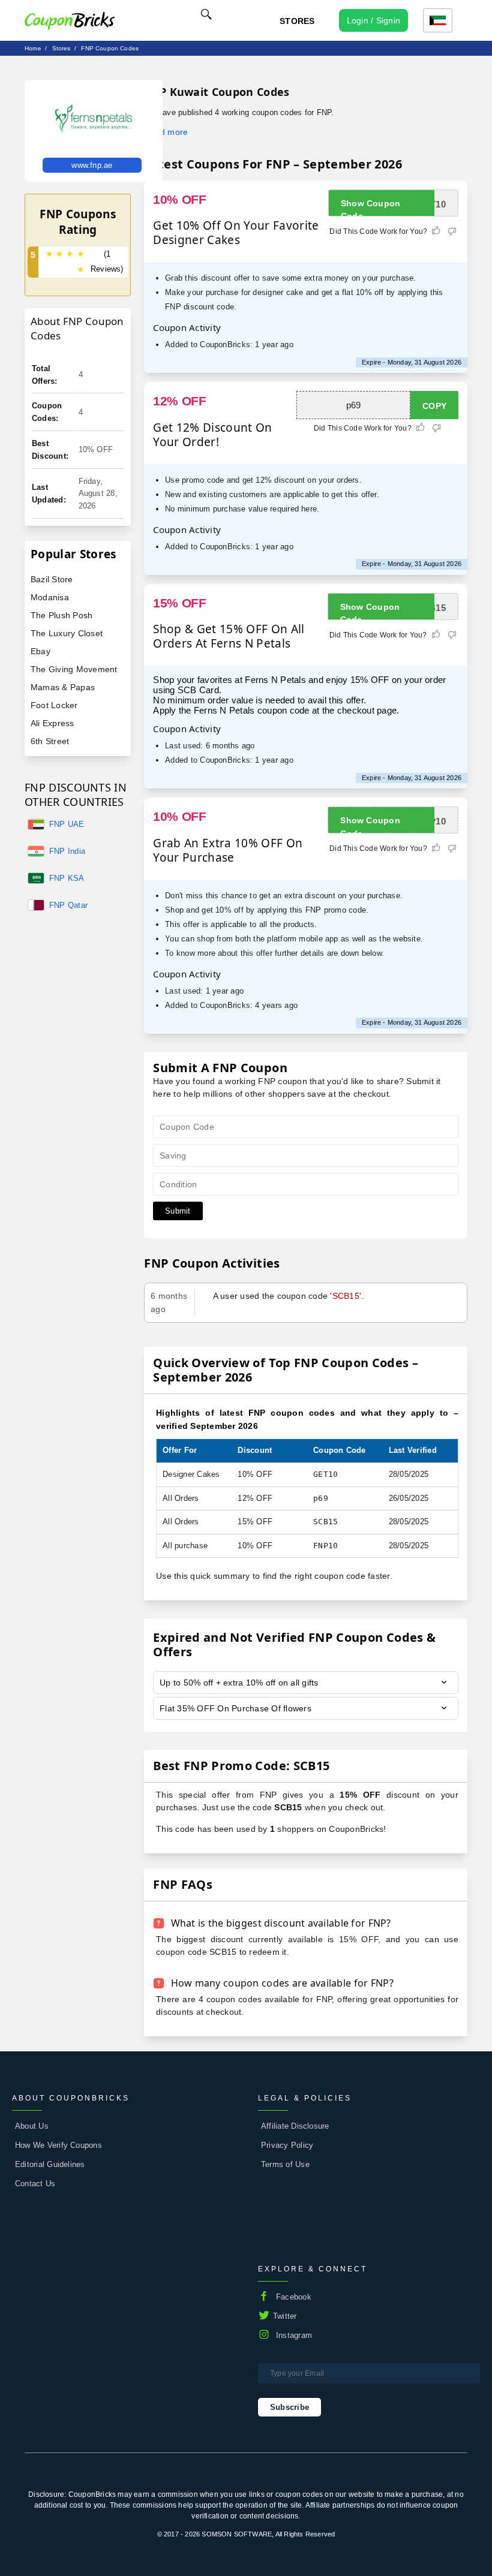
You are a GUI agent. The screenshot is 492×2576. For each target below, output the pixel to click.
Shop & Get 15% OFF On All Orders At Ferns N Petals (229, 636)
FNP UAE (67, 824)
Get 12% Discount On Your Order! (212, 435)
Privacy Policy (287, 2145)
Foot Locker (54, 705)
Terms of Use (285, 2164)
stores (61, 48)
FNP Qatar (68, 905)
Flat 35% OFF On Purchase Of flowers (235, 1708)
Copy (434, 406)
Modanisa (50, 597)
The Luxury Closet (67, 633)
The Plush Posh (61, 615)
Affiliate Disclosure (295, 2126)
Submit (178, 1211)
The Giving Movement (74, 669)
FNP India (67, 851)
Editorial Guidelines (50, 2164)
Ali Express (52, 723)
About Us (32, 2126)
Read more (166, 132)
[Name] (206, 16)
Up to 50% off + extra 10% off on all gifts (239, 1683)
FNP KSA (67, 878)
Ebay (40, 651)
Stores (297, 21)
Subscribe (289, 2407)
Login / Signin (373, 20)
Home (33, 48)
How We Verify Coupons (58, 2145)
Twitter (285, 2316)
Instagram (294, 2335)
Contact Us (35, 2184)
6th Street (50, 741)
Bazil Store (52, 579)
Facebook (294, 2297)
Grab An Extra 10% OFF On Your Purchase (228, 850)
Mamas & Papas (63, 687)
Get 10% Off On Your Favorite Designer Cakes (236, 233)
